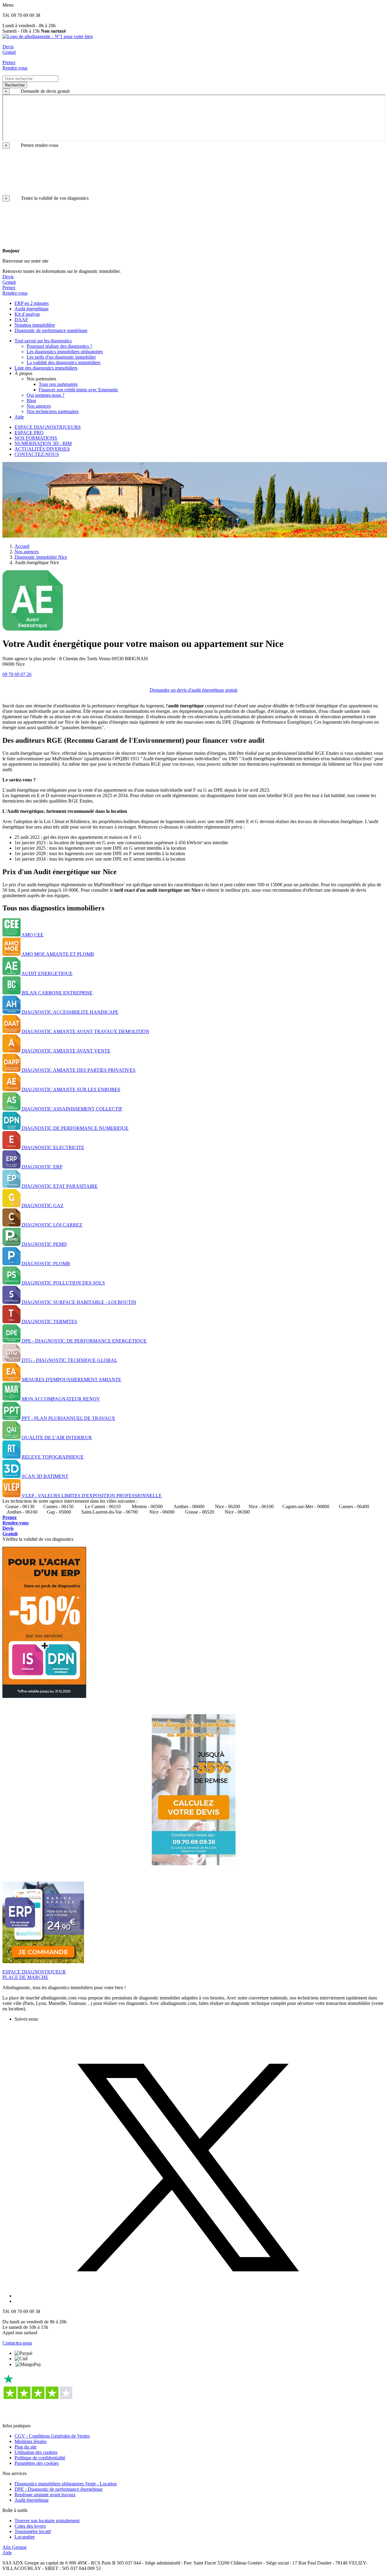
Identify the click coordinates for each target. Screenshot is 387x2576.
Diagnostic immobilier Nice (41, 557)
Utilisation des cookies (36, 2452)
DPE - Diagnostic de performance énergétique (59, 2489)
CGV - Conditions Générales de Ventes (52, 2436)
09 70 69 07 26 (17, 674)
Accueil (22, 546)
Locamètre (25, 2537)
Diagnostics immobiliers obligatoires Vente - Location (66, 2484)
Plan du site (26, 2447)
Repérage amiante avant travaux (45, 2495)
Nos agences (27, 552)
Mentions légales (31, 2441)
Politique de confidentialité (40, 2458)
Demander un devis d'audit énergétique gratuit (193, 690)
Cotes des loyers (30, 2526)
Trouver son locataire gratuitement (47, 2521)
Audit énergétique (32, 2500)
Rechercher (15, 85)
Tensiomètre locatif (33, 2531)
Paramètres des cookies (37, 2463)
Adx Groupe (15, 2547)
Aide (7, 2553)
